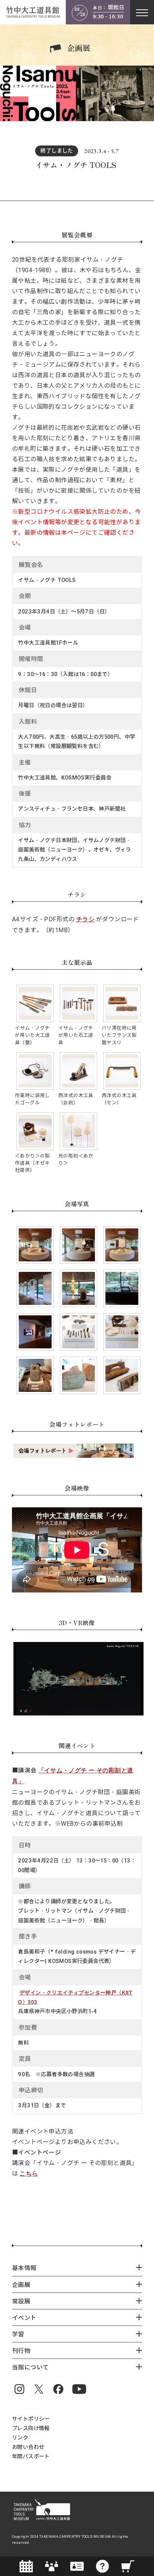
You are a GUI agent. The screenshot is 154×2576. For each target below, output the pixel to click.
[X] (39, 2389)
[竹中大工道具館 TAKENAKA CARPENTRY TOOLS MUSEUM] (33, 12)
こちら (29, 2173)
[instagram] (19, 2389)
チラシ (85, 919)
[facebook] (58, 2389)
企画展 (79, 48)
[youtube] (79, 2389)
